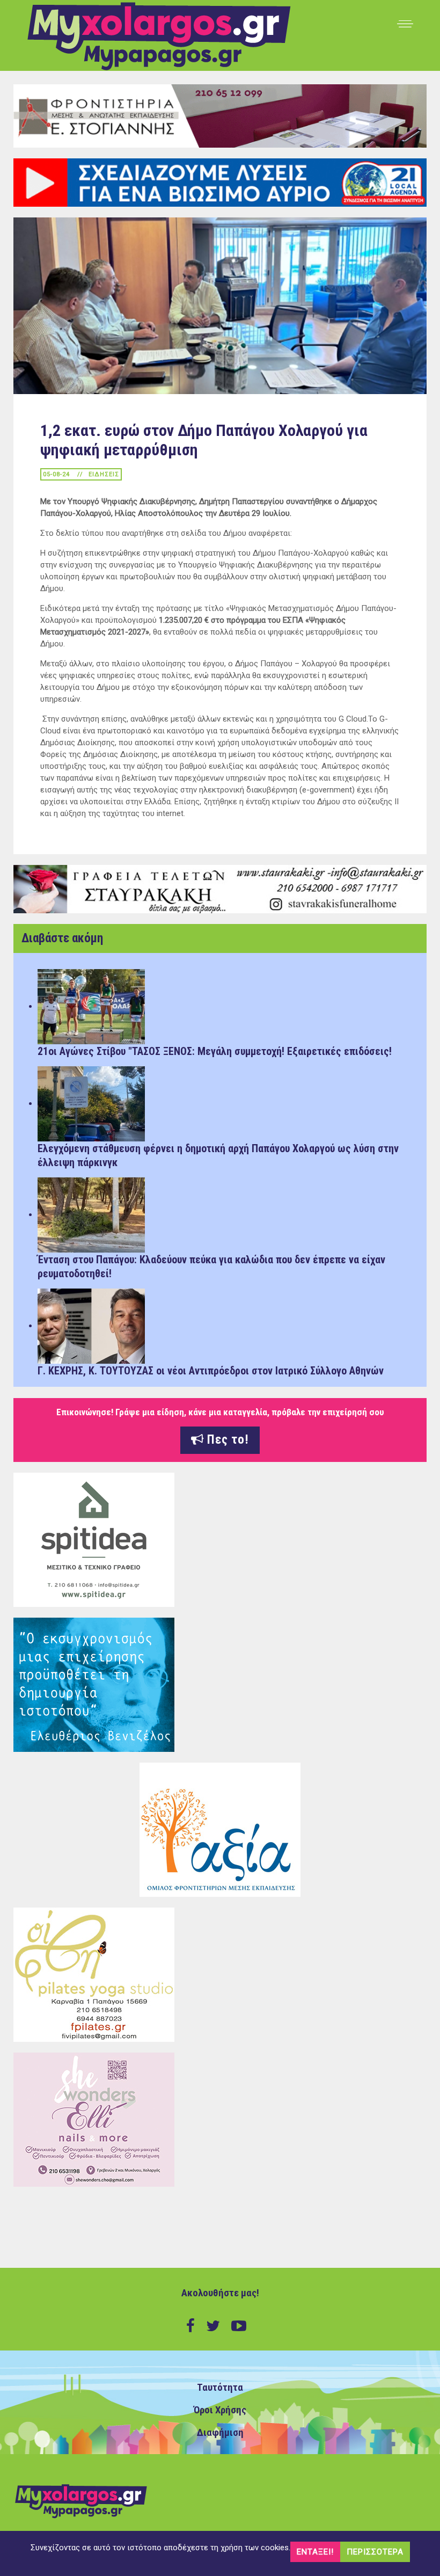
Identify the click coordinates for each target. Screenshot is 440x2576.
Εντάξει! (315, 2552)
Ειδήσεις (104, 474)
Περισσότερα (375, 2552)
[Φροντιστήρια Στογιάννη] (220, 115)
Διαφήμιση (220, 2433)
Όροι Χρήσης (220, 2410)
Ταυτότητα (220, 2388)
